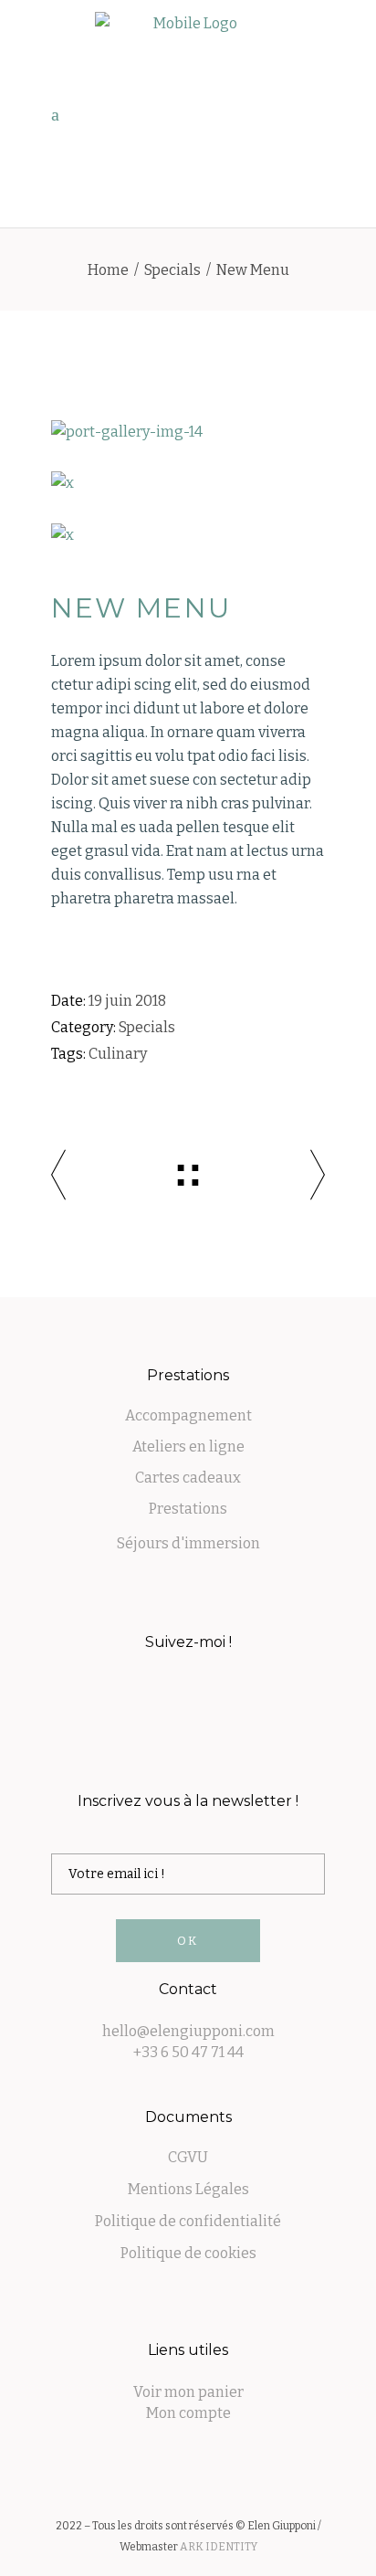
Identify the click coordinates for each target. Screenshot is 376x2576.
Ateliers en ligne (188, 1446)
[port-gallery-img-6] (188, 483)
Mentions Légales (188, 2189)
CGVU (188, 2157)
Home (108, 270)
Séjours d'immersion (188, 1543)
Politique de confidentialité (188, 2221)
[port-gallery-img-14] (188, 432)
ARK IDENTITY (219, 2547)
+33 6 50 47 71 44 (188, 2052)
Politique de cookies (188, 2253)
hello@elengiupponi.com (188, 2031)
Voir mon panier (188, 2392)
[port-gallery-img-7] (188, 535)
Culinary (118, 1054)
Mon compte (188, 2413)
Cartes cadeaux (188, 1478)
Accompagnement (188, 1415)
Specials (172, 270)
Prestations (188, 1509)
